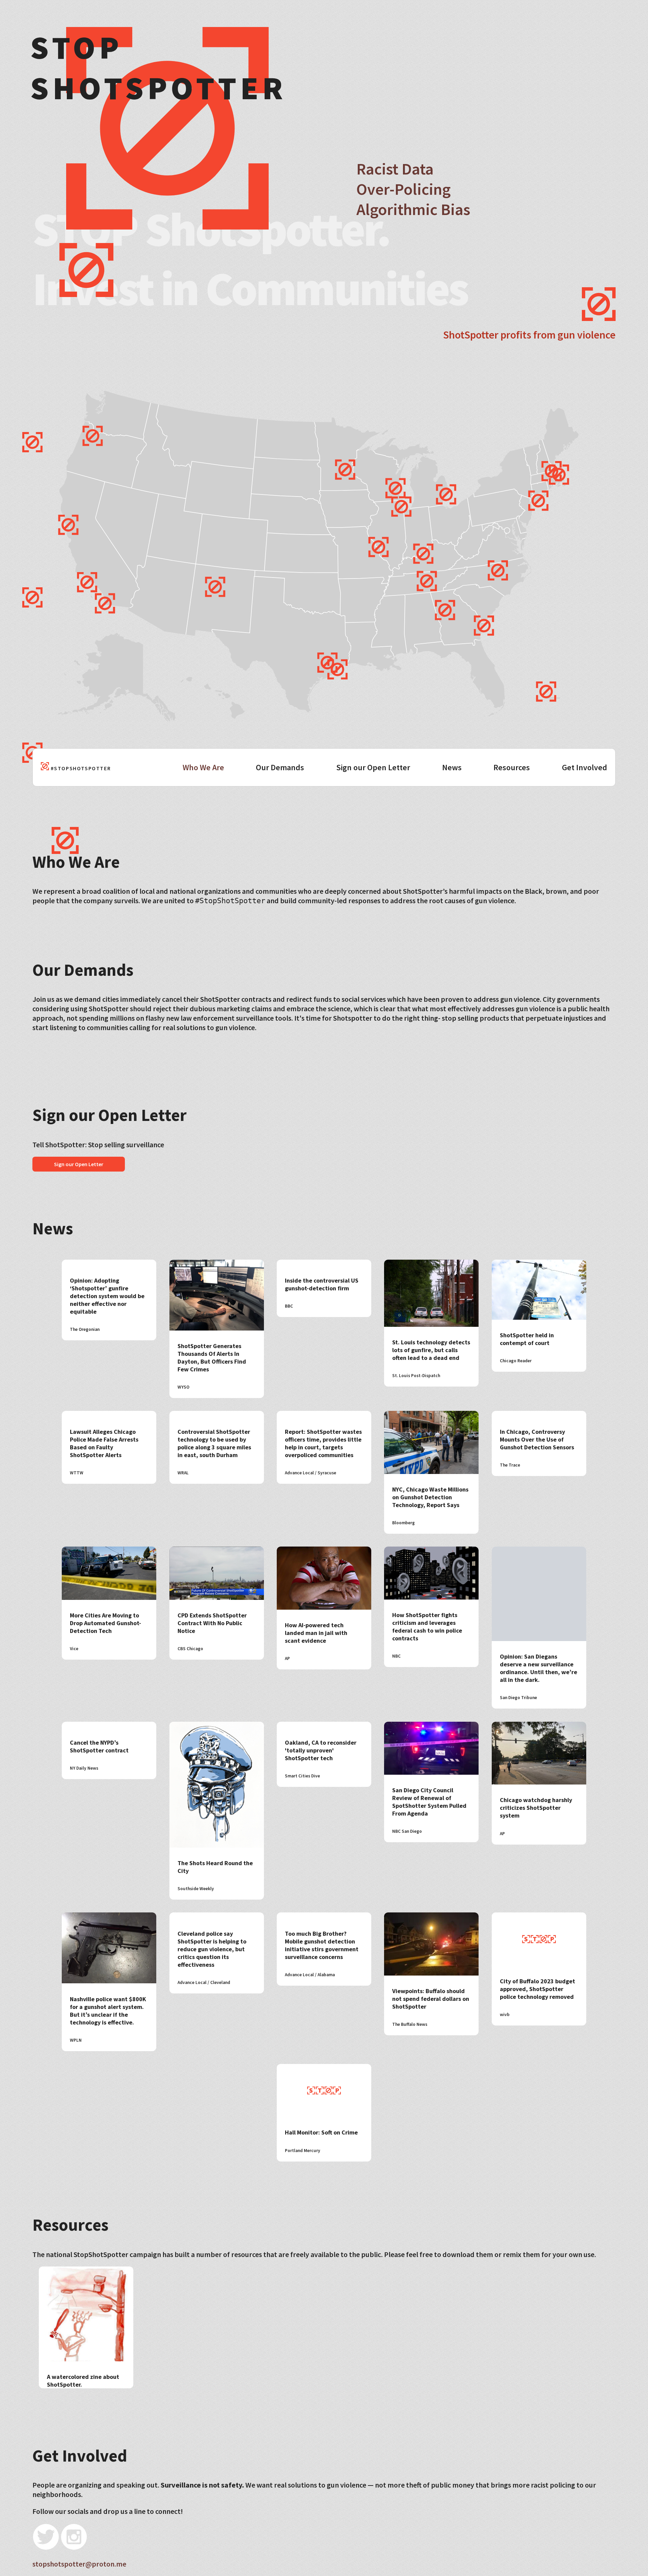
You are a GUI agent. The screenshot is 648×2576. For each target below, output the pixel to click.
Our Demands (280, 767)
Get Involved (585, 767)
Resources (512, 767)
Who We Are (203, 767)
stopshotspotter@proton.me (79, 2564)
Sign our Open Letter (373, 767)
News (452, 767)
